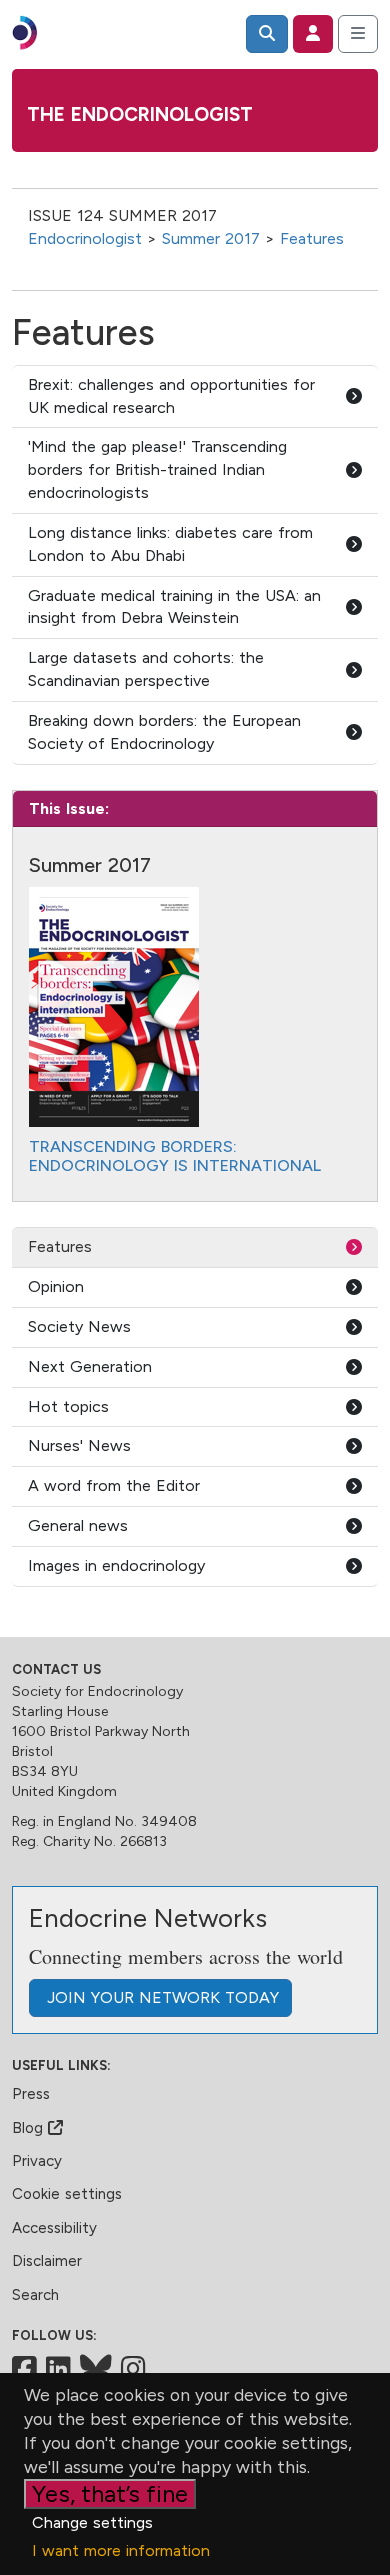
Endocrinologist (85, 238)
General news (78, 1525)
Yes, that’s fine (110, 2493)
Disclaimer (47, 2261)
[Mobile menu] (358, 34)
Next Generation (90, 1366)
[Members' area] (313, 34)
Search (35, 2295)
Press (31, 2094)
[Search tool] (267, 34)
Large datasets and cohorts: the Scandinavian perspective (146, 669)
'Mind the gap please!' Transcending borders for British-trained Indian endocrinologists (157, 469)
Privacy (37, 2161)
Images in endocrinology (116, 1565)
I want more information (121, 2550)
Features (312, 238)
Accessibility (54, 2228)
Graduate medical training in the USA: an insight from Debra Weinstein (174, 607)
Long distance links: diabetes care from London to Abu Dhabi (170, 544)
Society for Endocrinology (97, 1691)
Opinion (56, 1286)
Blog (30, 2128)
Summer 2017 (211, 238)
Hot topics (68, 1406)
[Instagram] (133, 2369)
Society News (79, 1326)
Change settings (92, 2522)
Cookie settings (67, 2194)
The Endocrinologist (140, 114)
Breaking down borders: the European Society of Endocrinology (164, 732)
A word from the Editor (114, 1485)
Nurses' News (79, 1445)
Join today (160, 1997)
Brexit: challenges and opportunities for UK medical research (171, 396)
